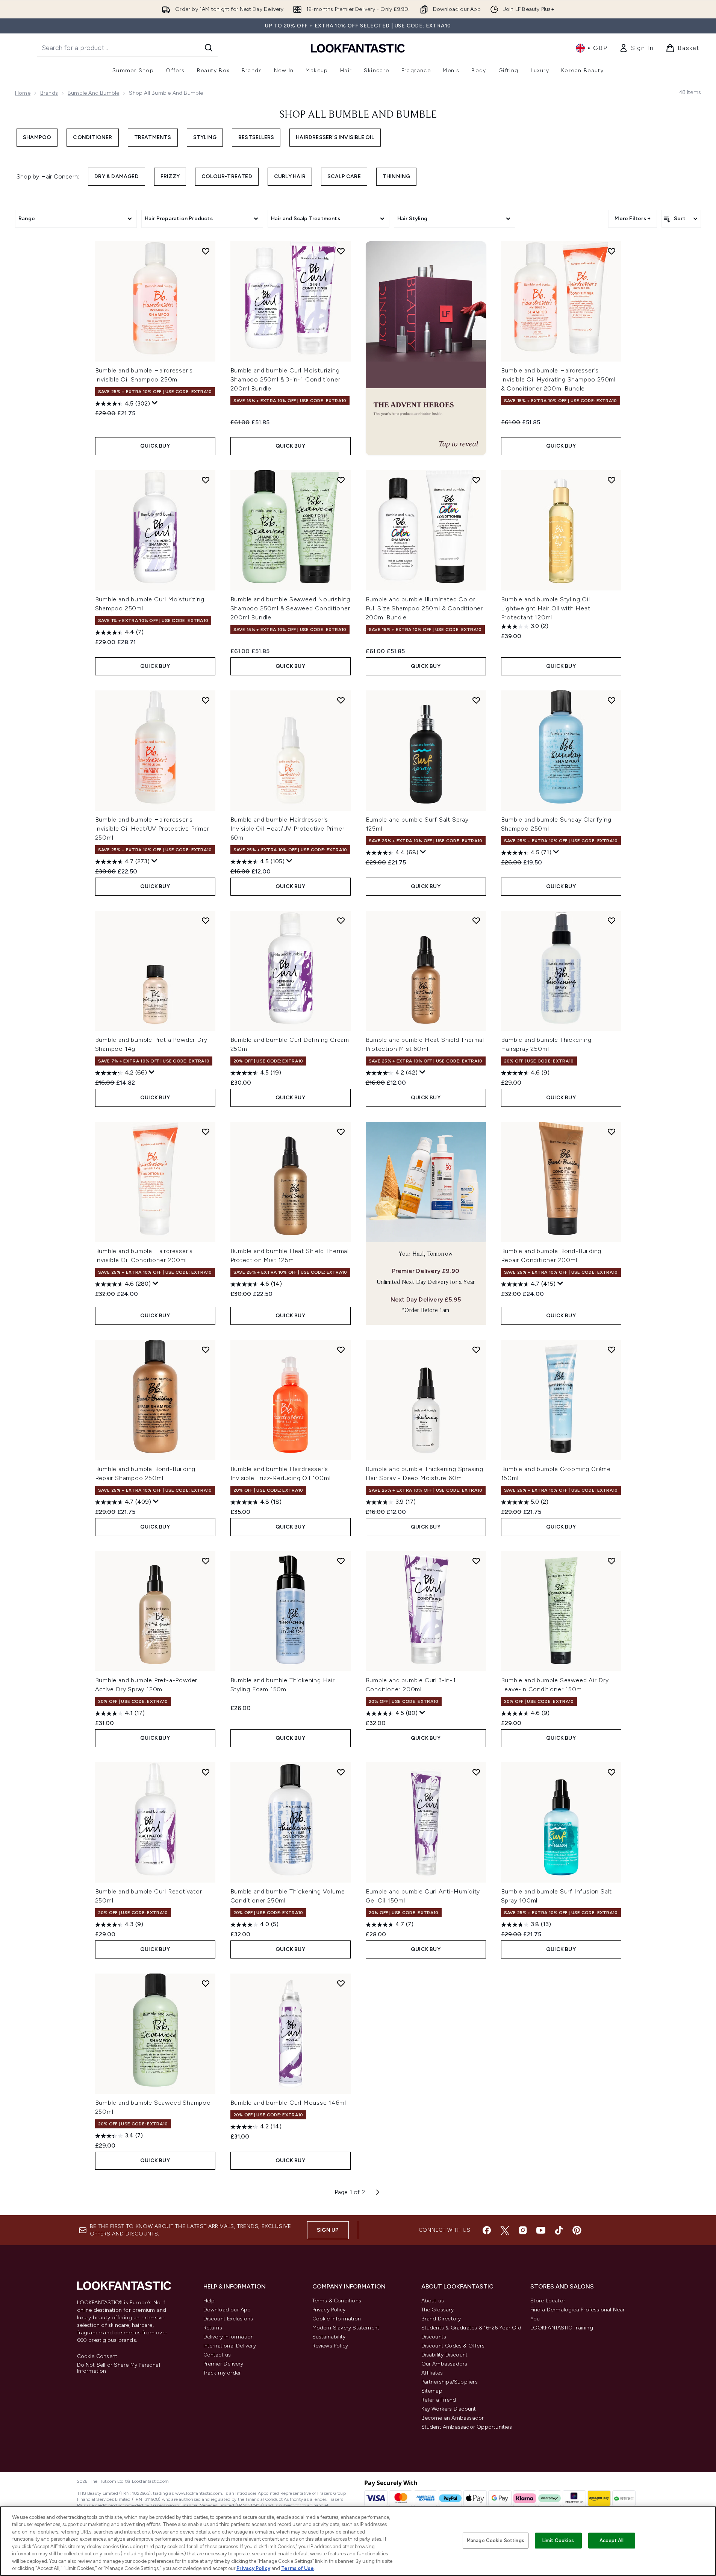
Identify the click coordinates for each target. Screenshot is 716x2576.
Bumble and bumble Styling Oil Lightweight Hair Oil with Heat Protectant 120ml (546, 608)
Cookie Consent (97, 2357)
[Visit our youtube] (541, 2230)
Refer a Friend (439, 2400)
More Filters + (633, 219)
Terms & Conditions (337, 2301)
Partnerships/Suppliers (450, 2382)
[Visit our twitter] (505, 2230)
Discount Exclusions (228, 2319)
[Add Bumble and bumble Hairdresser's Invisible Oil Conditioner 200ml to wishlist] (206, 1132)
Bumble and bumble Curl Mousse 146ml (288, 2103)
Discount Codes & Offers (453, 2346)
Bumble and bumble (93, 93)
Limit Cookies (558, 2540)
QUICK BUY (155, 446)
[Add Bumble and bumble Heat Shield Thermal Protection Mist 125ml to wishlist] (341, 1132)
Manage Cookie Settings (496, 2540)
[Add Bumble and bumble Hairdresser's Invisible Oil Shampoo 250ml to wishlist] (206, 251)
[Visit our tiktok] (559, 2230)
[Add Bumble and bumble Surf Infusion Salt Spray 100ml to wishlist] (612, 1772)
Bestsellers (256, 137)
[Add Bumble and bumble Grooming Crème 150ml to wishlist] (612, 1350)
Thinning (397, 176)
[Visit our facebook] (487, 2230)
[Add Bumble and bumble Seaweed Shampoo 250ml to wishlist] (206, 1983)
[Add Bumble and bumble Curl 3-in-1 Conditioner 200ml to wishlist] (476, 1561)
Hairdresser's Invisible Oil (335, 137)
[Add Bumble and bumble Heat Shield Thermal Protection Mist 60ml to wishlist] (476, 920)
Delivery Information (229, 2337)
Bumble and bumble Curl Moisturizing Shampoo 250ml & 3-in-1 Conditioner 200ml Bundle (285, 379)
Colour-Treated (227, 176)
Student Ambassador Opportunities (467, 2427)
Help (209, 2301)
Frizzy (170, 176)
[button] (426, 348)
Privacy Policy (329, 2310)
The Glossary (437, 2310)
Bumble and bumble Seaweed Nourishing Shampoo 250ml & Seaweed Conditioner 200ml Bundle (291, 608)
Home (23, 93)
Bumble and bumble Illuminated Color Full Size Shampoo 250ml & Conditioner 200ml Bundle (425, 608)
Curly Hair (290, 176)
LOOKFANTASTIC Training (562, 2328)
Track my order (222, 2373)
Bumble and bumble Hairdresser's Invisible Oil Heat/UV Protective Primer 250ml (152, 829)
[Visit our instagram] (523, 2230)
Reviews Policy (330, 2346)
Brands (49, 93)
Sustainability (329, 2337)
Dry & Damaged (117, 176)
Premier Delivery (223, 2364)
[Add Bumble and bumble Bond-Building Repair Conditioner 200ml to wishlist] (612, 1132)
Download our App (227, 2310)
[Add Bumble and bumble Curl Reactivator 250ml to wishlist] (206, 1772)
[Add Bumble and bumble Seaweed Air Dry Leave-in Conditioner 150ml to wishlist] (612, 1561)
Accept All (612, 2540)
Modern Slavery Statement (346, 2328)
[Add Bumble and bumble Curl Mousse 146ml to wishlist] (341, 1983)
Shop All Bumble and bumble (358, 115)
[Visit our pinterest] (577, 2230)
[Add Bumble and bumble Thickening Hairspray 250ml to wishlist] (612, 920)
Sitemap (432, 2391)
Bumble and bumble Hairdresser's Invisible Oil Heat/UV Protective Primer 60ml (288, 829)
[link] (636, 48)
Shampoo (37, 137)
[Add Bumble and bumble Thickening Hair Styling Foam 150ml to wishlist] (341, 1561)
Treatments (153, 137)
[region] (358, 2541)
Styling (205, 137)
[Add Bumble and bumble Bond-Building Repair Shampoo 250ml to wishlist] (206, 1350)
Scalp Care (344, 176)
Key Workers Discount (449, 2409)
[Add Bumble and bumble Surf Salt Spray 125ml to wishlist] (476, 700)
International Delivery (230, 2346)
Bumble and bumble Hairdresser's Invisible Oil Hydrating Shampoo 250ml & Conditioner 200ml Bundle (559, 379)
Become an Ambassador (453, 2418)
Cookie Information (337, 2319)
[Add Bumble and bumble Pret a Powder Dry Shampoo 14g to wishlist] (206, 920)
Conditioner (92, 137)
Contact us (217, 2355)
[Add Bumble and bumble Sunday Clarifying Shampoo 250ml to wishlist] (612, 700)
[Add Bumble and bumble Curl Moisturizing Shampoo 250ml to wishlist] (206, 480)
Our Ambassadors (444, 2364)
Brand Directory (441, 2319)
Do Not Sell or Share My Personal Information (119, 2368)
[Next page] (378, 2192)
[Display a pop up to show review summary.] (155, 403)
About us (433, 2301)
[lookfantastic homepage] (358, 48)
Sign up (328, 2230)
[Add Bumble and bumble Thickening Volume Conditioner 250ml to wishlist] (341, 1772)
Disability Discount (445, 2355)
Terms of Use (297, 2568)
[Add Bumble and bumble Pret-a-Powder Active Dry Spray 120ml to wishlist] (206, 1561)
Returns (213, 2328)
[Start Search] (209, 48)
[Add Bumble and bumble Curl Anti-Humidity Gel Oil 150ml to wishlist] (476, 1772)
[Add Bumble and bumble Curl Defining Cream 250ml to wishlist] (341, 920)
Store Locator (548, 2301)
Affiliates (432, 2373)
